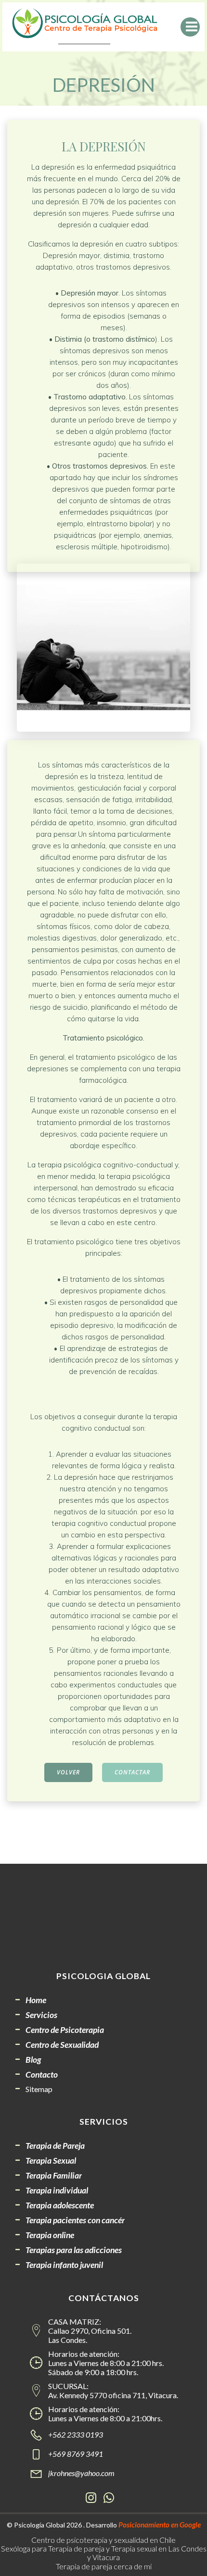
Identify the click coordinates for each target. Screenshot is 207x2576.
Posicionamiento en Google (160, 2525)
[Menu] (190, 27)
